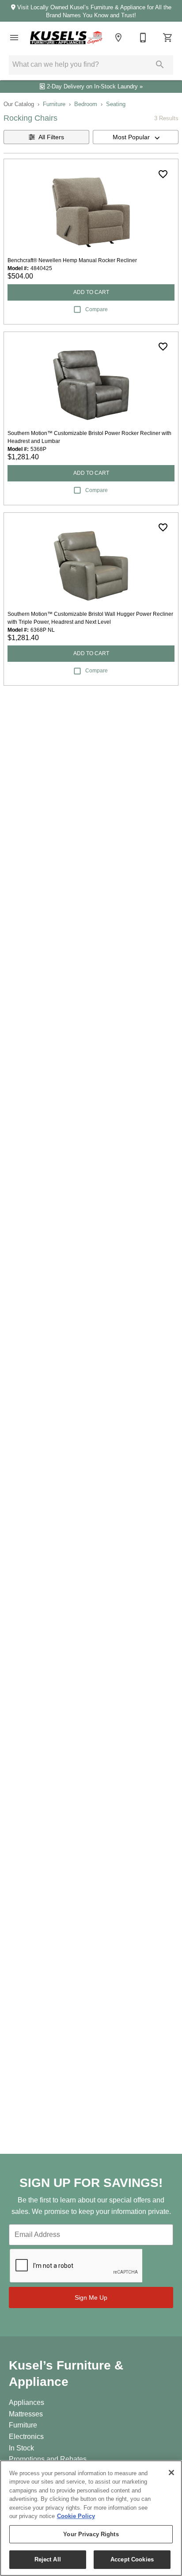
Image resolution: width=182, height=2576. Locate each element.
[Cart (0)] (168, 38)
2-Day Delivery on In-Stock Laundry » (94, 86)
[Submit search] (160, 65)
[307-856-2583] (143, 38)
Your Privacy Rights (91, 2534)
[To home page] (66, 38)
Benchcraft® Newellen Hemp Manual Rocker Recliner (72, 260)
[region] (91, 2518)
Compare (97, 309)
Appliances (27, 2402)
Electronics (26, 2437)
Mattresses (26, 2414)
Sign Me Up (91, 2297)
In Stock (21, 2448)
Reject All (48, 2559)
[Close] (171, 2473)
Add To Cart (91, 292)
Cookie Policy (76, 2516)
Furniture (54, 104)
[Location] (118, 38)
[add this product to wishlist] (163, 174)
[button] (14, 38)
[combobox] (136, 137)
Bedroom (86, 104)
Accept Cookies (132, 2559)
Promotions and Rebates (48, 2459)
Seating (116, 104)
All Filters (51, 137)
